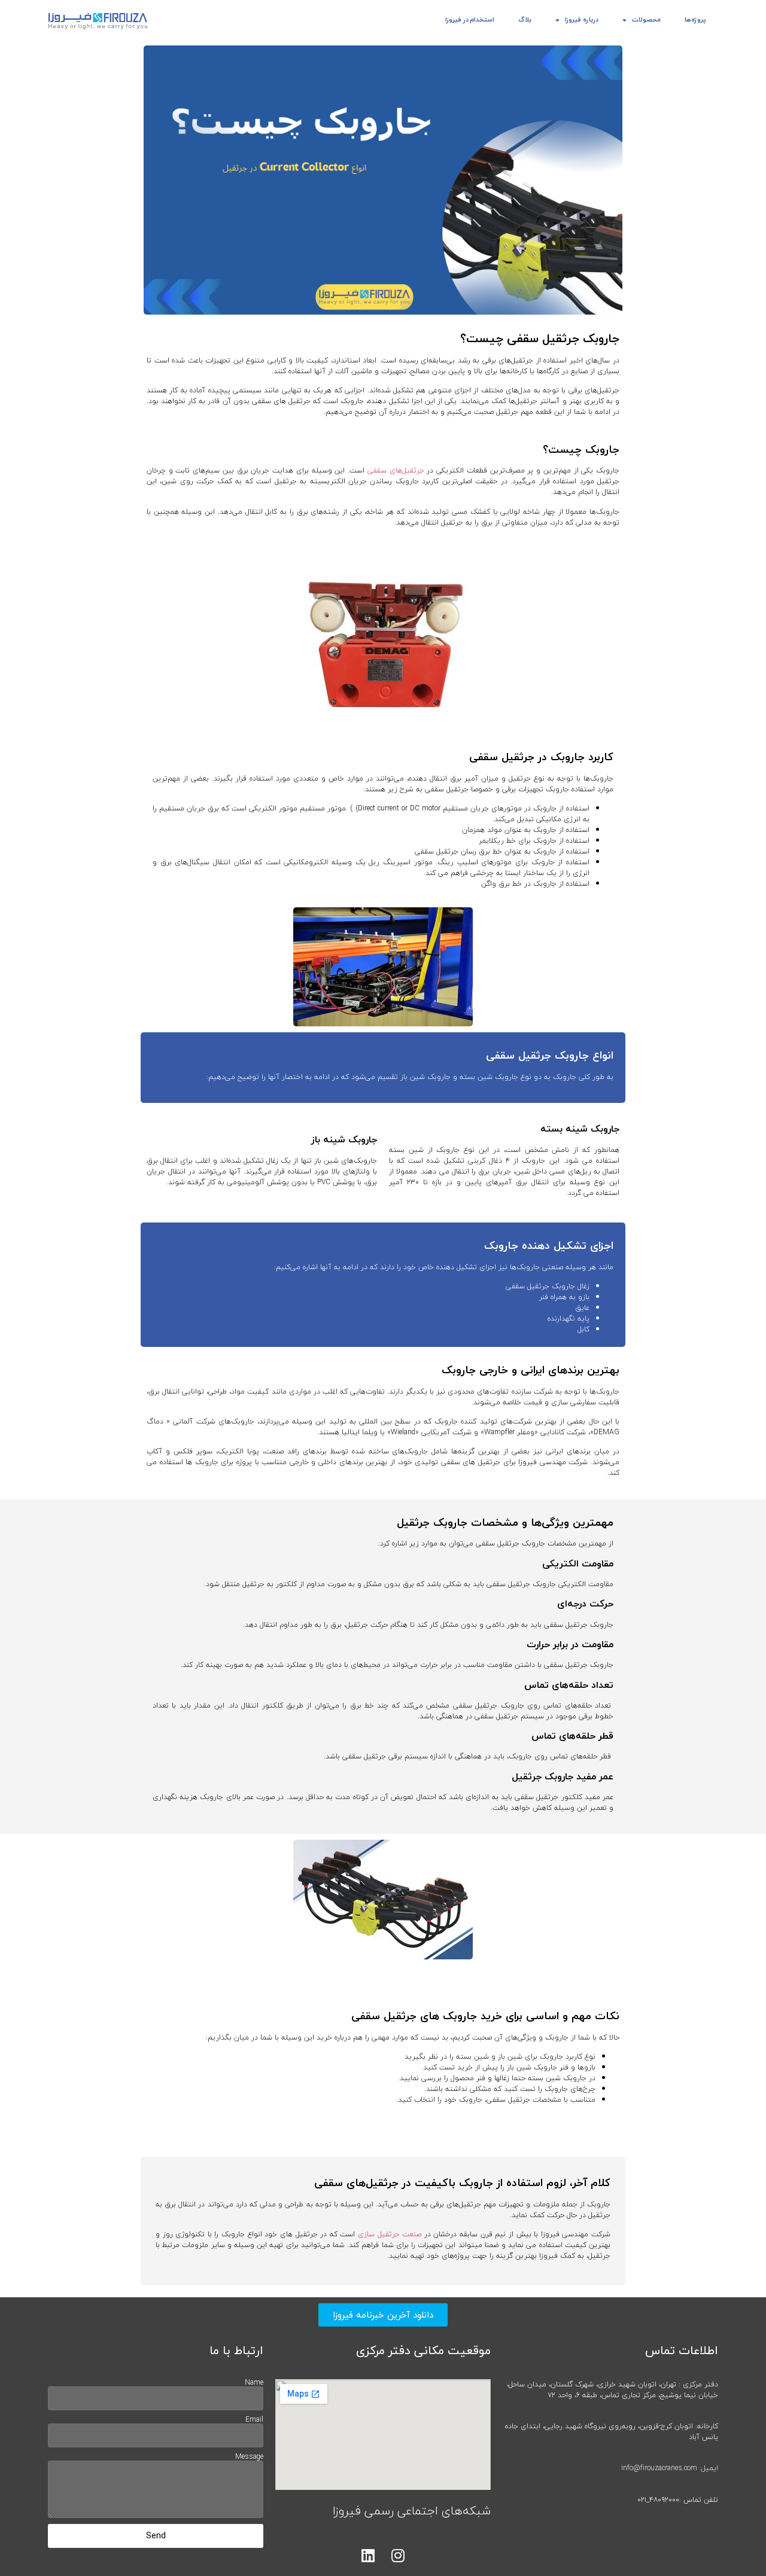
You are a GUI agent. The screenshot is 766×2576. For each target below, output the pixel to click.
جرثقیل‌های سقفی (396, 470)
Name (254, 2383)
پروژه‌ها (695, 19)
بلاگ (525, 19)
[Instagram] (398, 2555)
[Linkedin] (368, 2555)
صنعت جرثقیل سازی (390, 2234)
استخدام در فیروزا (470, 19)
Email (254, 2420)
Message (249, 2457)
